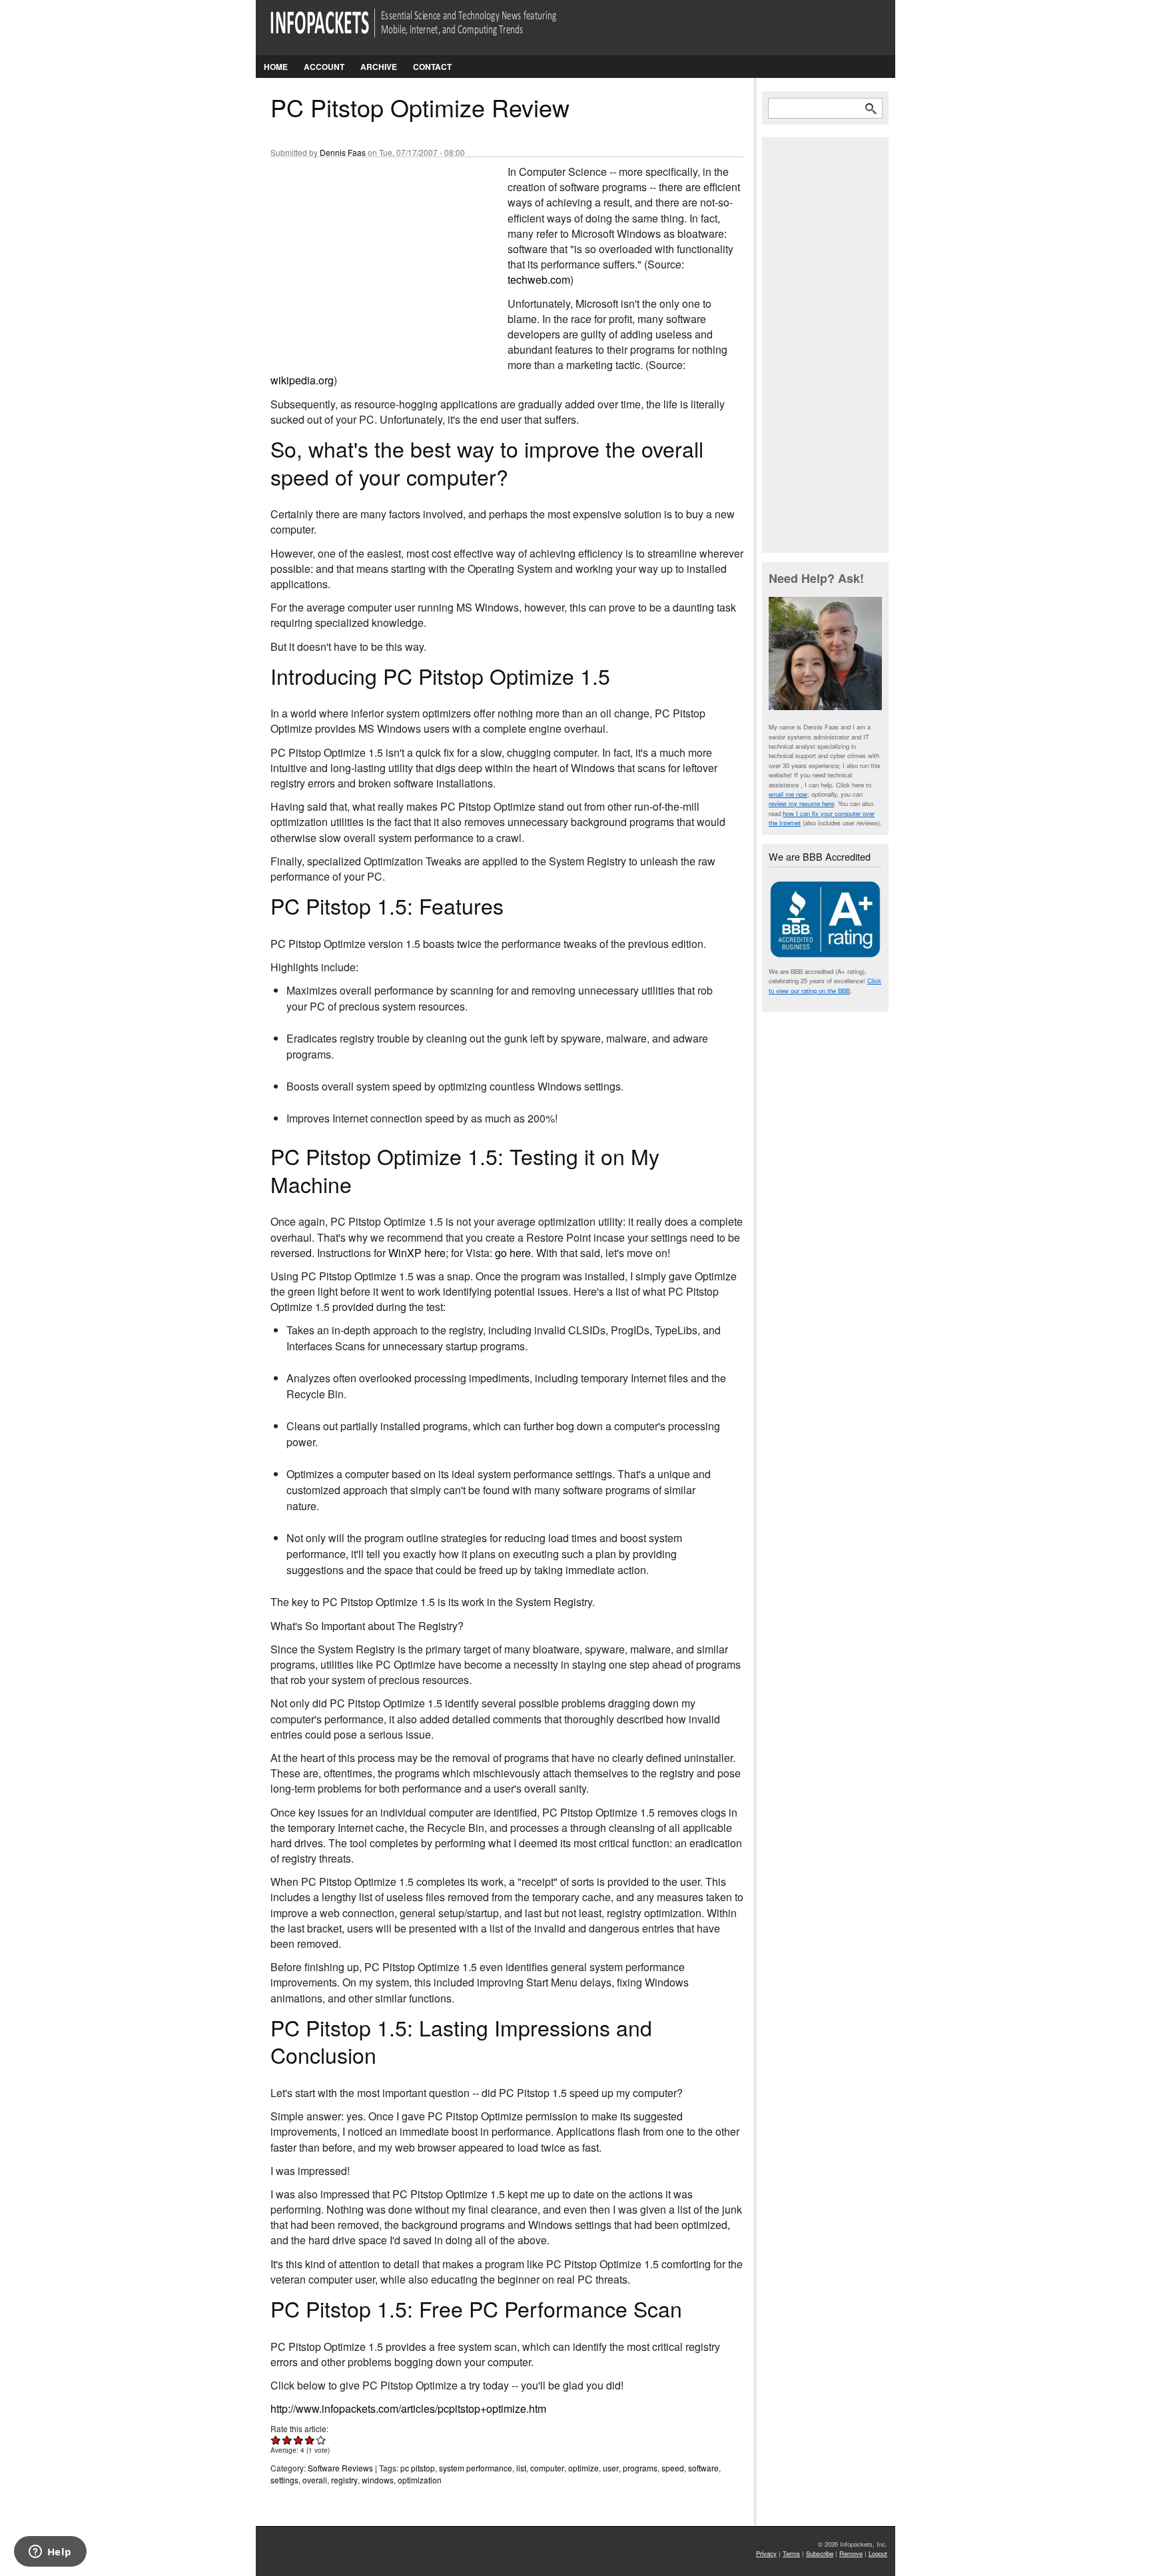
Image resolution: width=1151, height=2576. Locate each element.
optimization (420, 2480)
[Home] (432, 31)
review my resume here (801, 803)
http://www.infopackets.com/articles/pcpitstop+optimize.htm (408, 2408)
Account (324, 67)
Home (276, 67)
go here (513, 1253)
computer (547, 2468)
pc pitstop (418, 2468)
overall (315, 2480)
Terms (791, 2553)
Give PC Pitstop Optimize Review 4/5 (310, 2440)
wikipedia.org (302, 380)
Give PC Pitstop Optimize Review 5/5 (321, 2440)
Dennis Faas (343, 152)
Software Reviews (340, 2468)
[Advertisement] (370, 252)
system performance (476, 2468)
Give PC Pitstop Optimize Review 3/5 (299, 2440)
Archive (379, 67)
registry (344, 2480)
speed (673, 2468)
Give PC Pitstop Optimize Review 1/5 (276, 2440)
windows (378, 2480)
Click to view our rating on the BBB (825, 985)
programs (640, 2468)
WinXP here (417, 1253)
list (521, 2468)
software (703, 2468)
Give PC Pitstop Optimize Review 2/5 (287, 2440)
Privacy (766, 2553)
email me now (788, 794)
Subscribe (820, 2553)
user (611, 2468)
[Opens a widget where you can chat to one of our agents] (50, 2553)
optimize (583, 2468)
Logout (878, 2553)
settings (284, 2480)
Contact (432, 67)
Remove (851, 2553)
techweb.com (539, 279)
